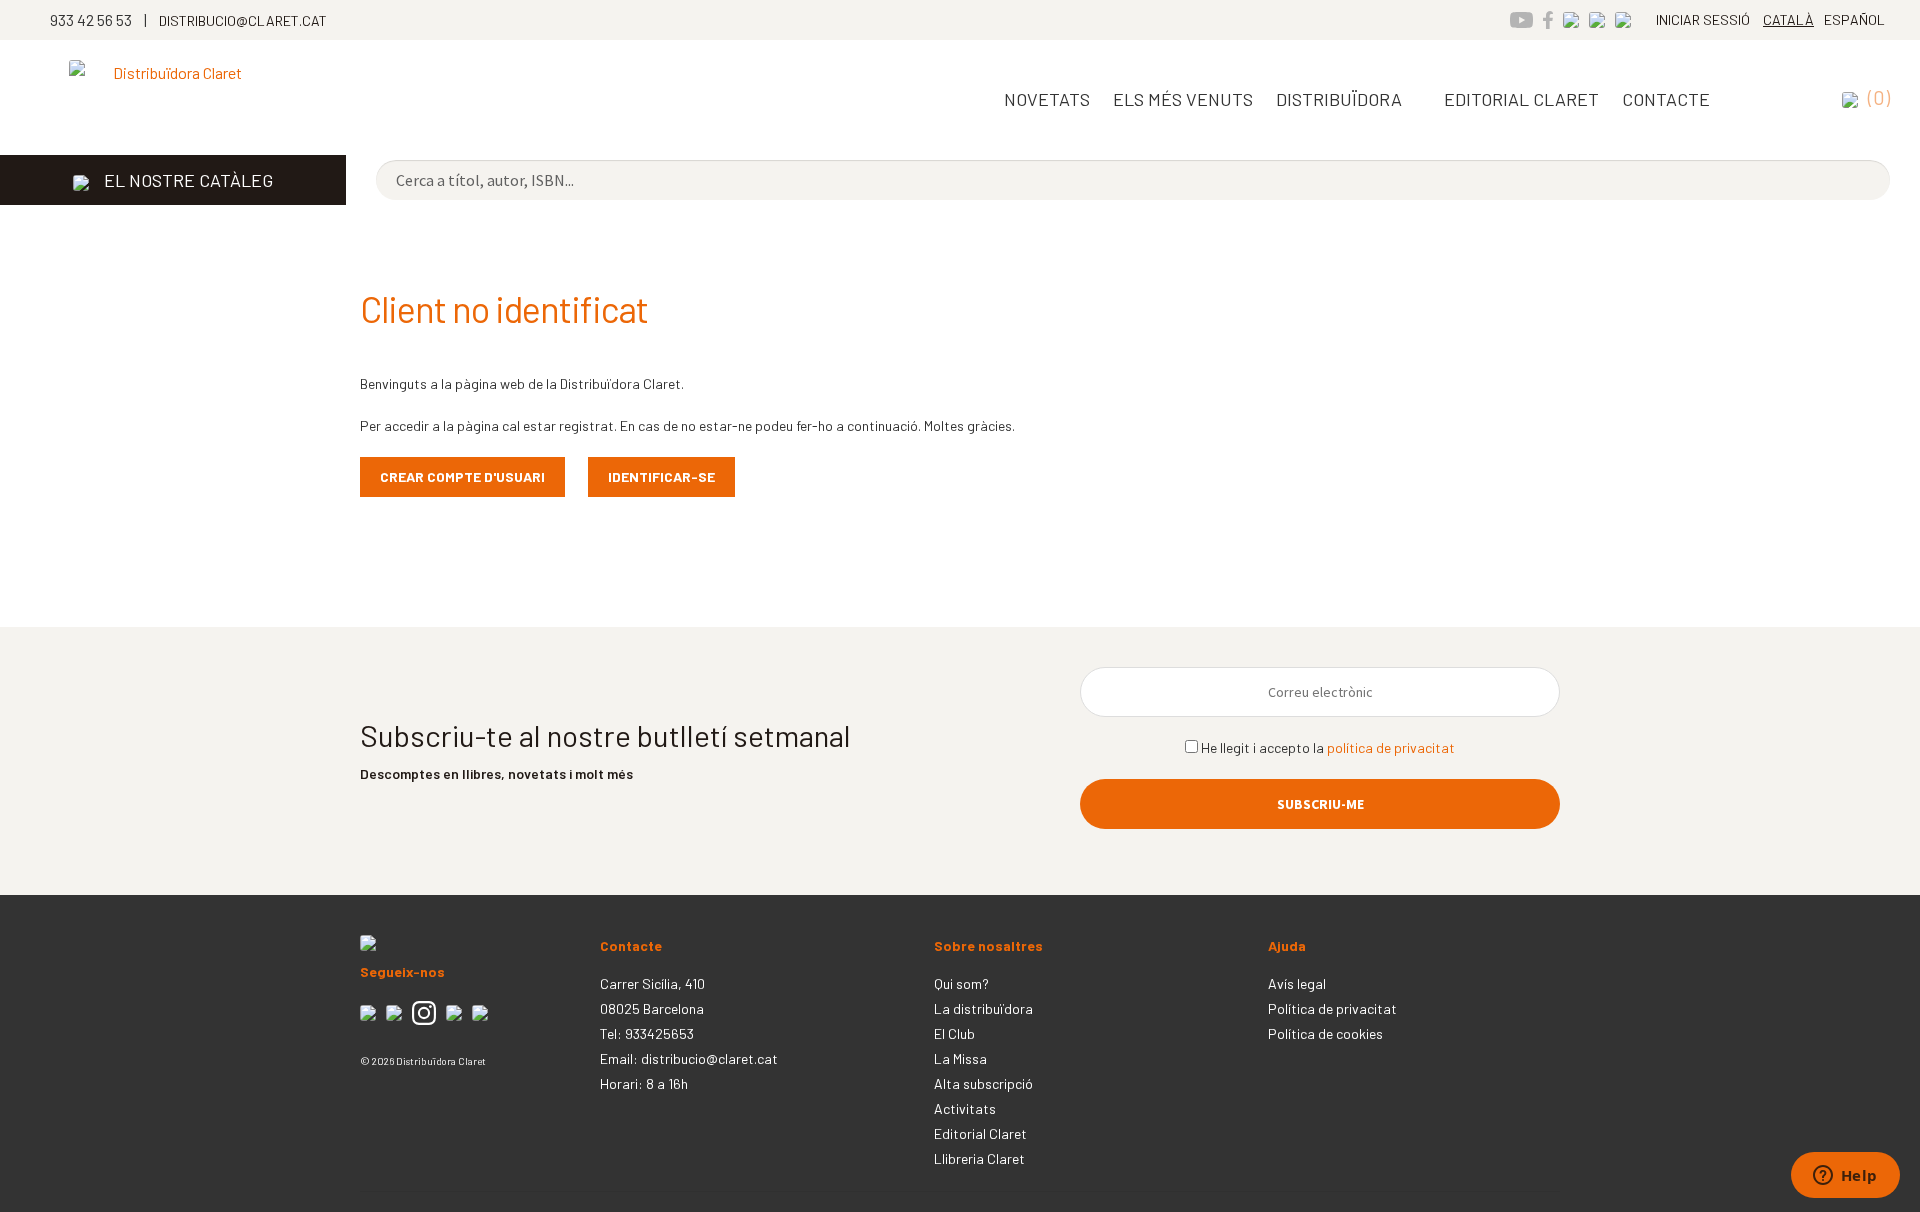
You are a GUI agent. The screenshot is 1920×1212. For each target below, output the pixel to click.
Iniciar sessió (1703, 19)
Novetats (1047, 99)
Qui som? (961, 983)
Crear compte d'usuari (462, 476)
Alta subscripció (983, 1083)
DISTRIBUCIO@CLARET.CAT (243, 20)
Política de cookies (1325, 1033)
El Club (954, 1033)
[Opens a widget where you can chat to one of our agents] (1845, 1177)
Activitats (965, 1108)
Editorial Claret (980, 1133)
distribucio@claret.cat (709, 1058)
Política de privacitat (1332, 1008)
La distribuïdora (983, 1008)
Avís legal (1297, 983)
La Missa (960, 1058)
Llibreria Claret (979, 1158)
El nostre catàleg (188, 180)
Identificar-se (661, 476)
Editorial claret (1521, 99)
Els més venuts (1183, 99)
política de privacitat (1391, 747)
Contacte (1666, 99)
